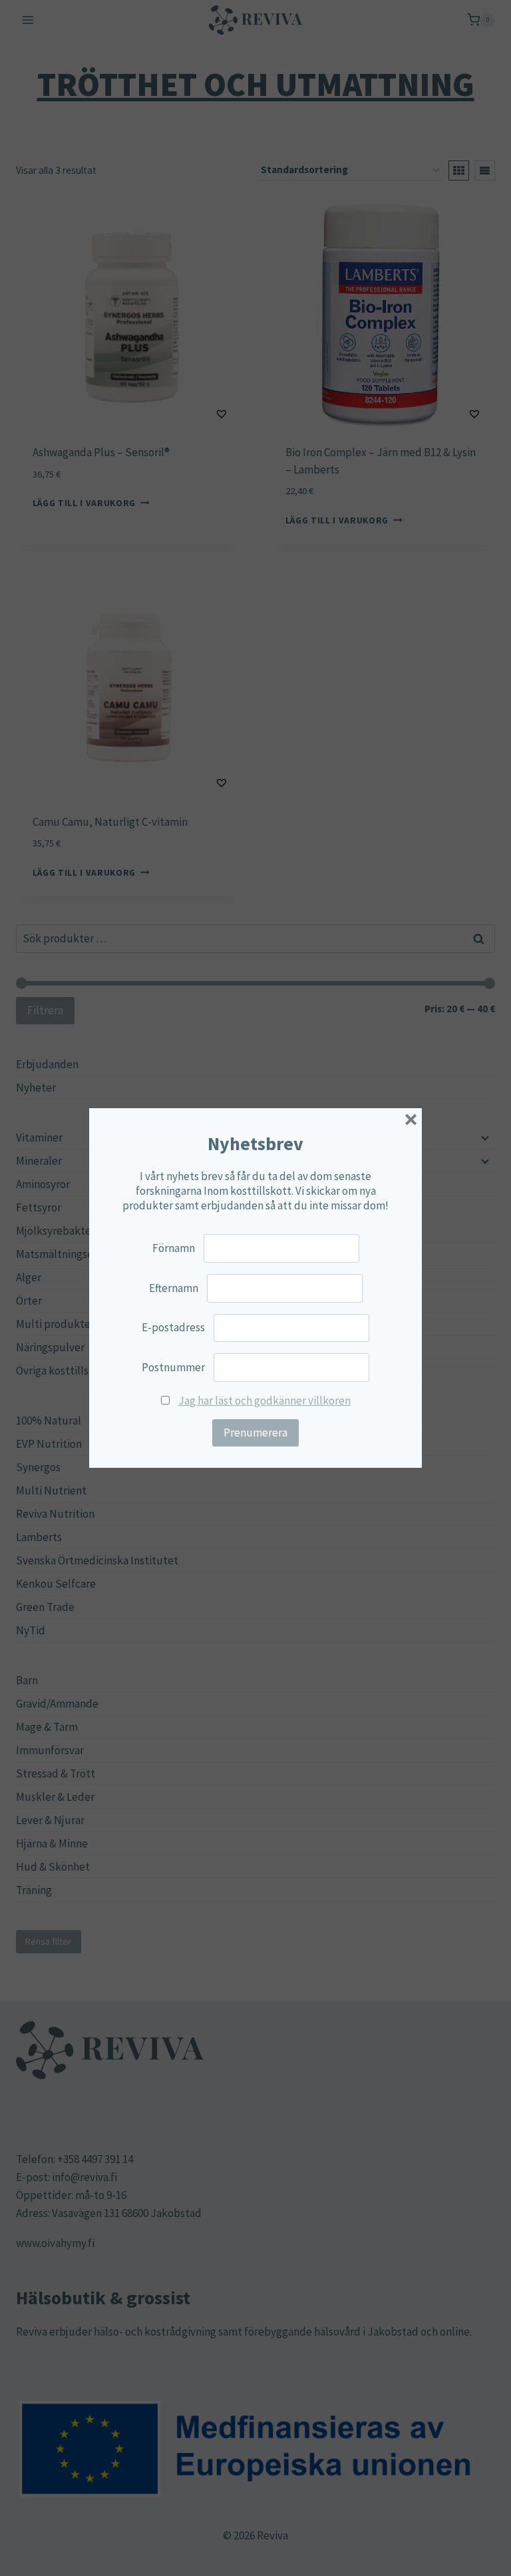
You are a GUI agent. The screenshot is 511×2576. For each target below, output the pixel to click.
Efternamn (174, 1288)
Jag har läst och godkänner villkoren (264, 1401)
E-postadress (173, 1327)
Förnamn (174, 1248)
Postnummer (173, 1367)
